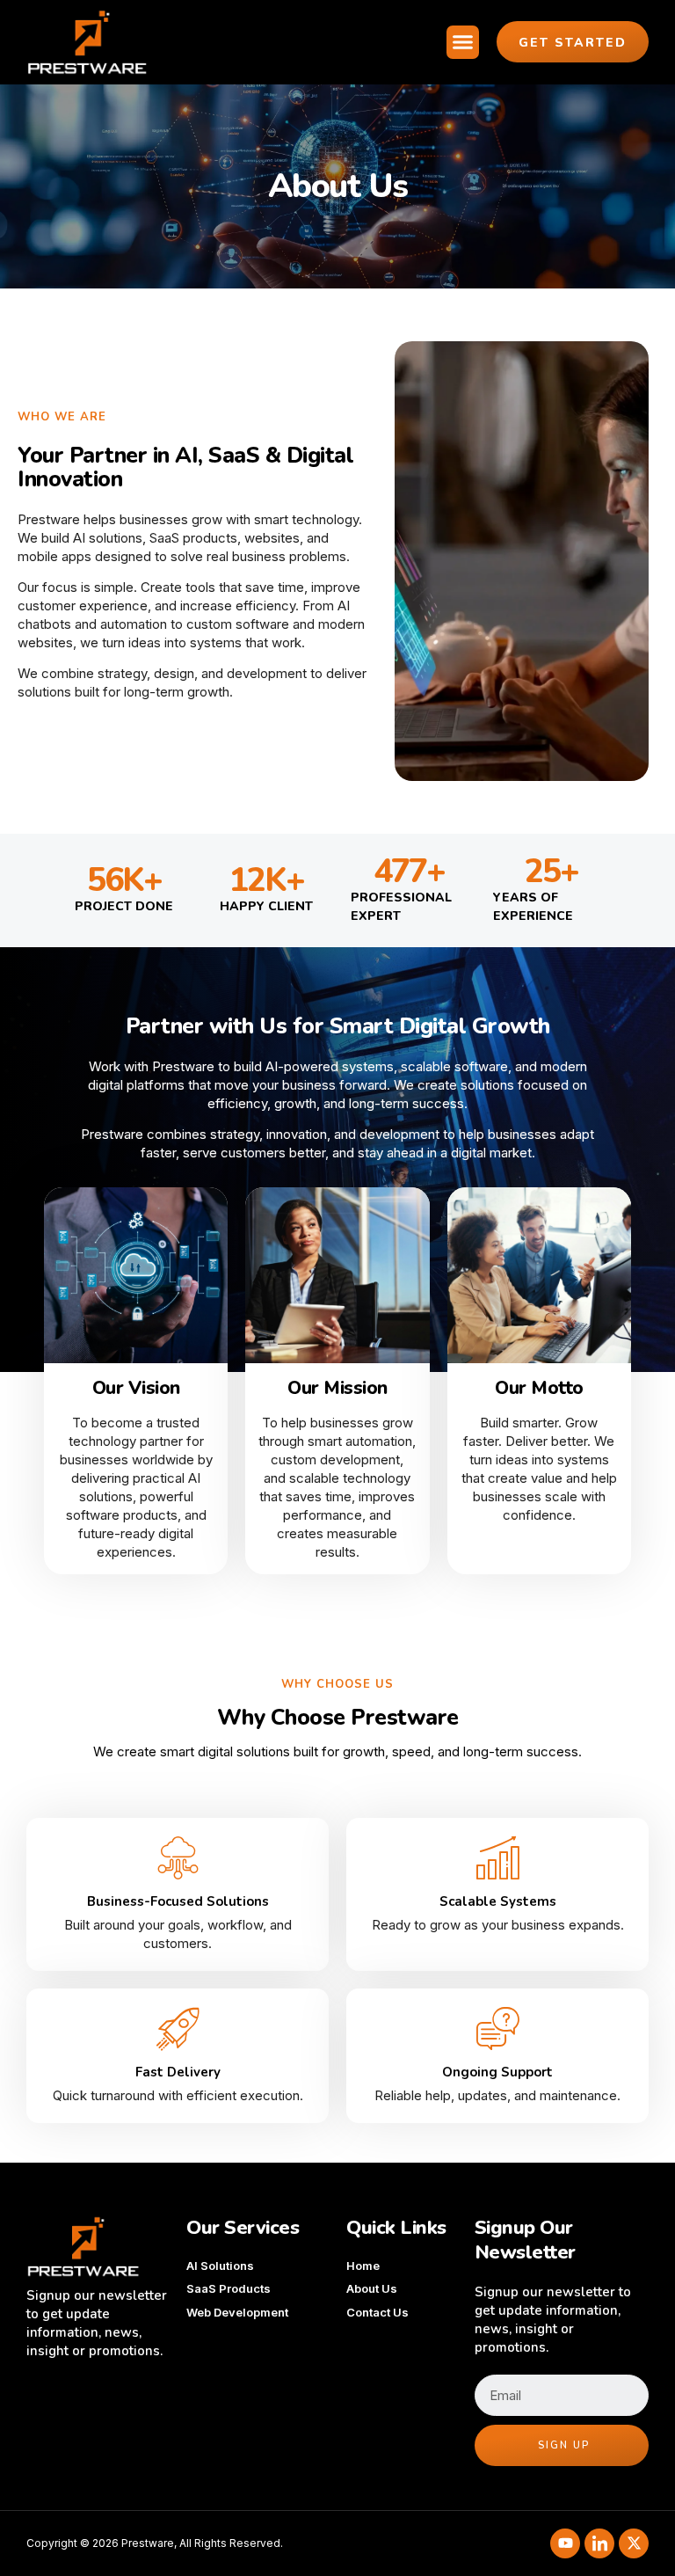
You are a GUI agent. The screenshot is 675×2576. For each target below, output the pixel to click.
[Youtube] (565, 2543)
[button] (463, 42)
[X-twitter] (634, 2543)
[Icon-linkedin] (599, 2543)
